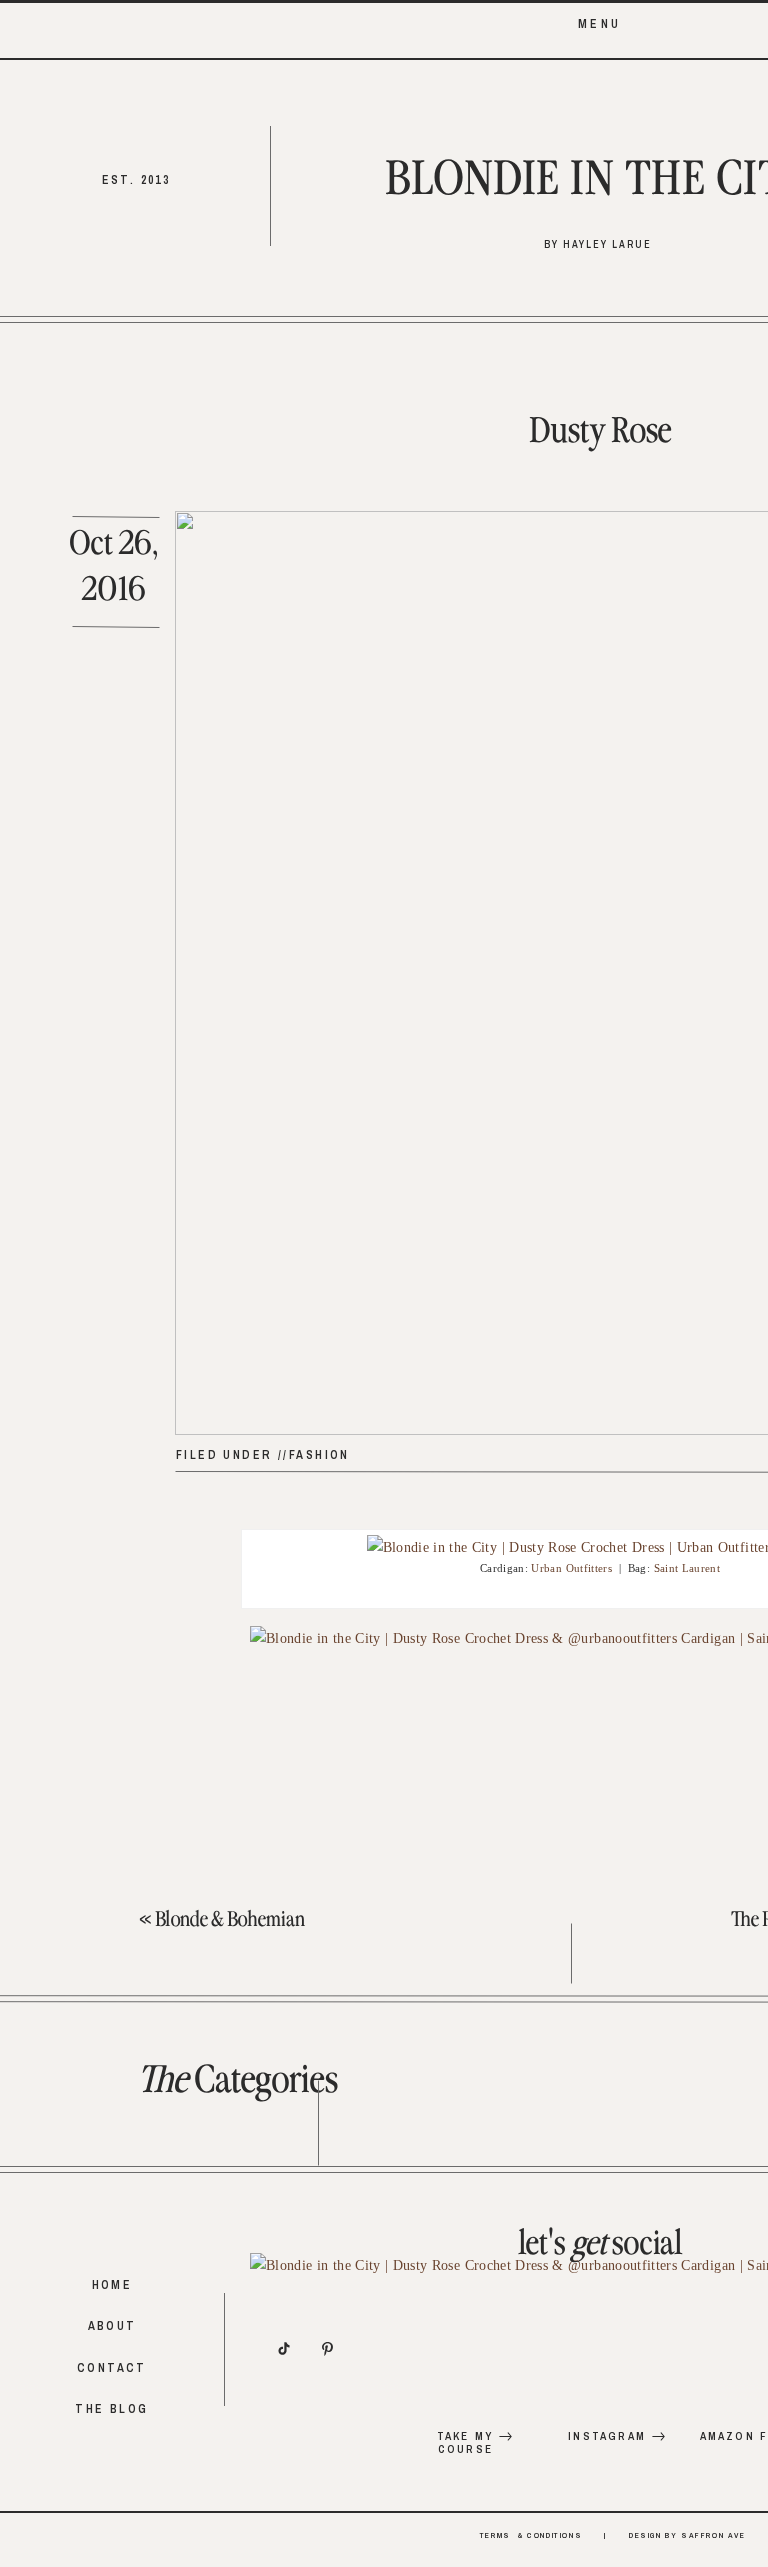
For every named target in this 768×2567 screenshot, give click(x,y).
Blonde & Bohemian (230, 1920)
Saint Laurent (687, 1568)
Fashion (319, 1455)
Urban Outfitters (571, 1568)
